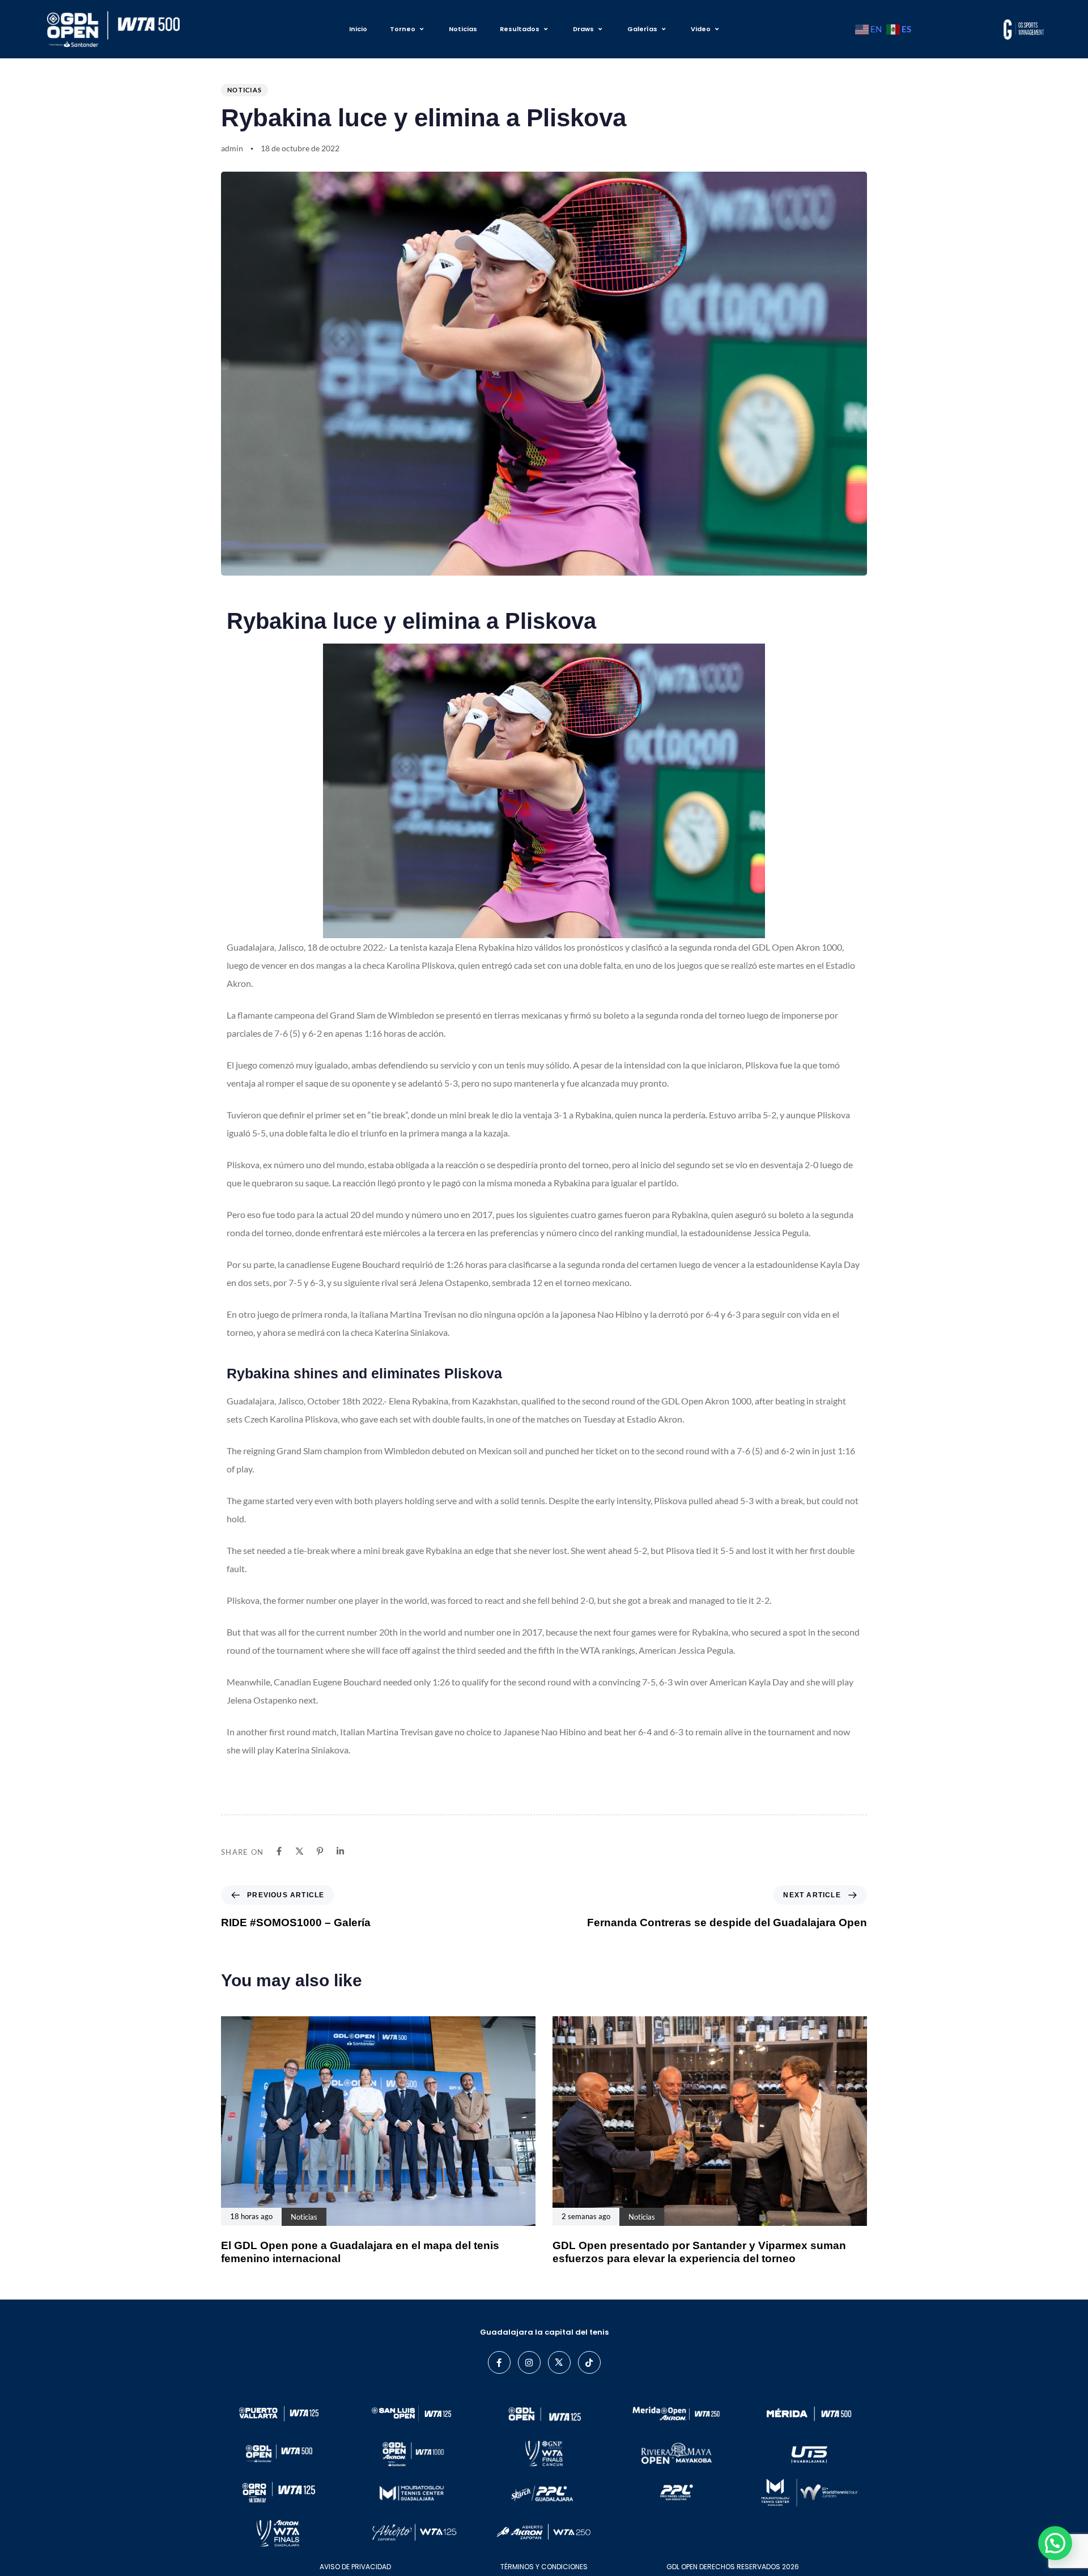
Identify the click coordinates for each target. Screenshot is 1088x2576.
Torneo (403, 29)
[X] (299, 1851)
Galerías (642, 29)
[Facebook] (279, 1851)
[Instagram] (529, 2362)
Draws (583, 29)
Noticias (463, 29)
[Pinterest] (320, 1851)
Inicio (358, 29)
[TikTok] (589, 2362)
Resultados (520, 29)
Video (701, 29)
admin (232, 148)
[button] (1055, 2543)
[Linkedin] (340, 1851)
